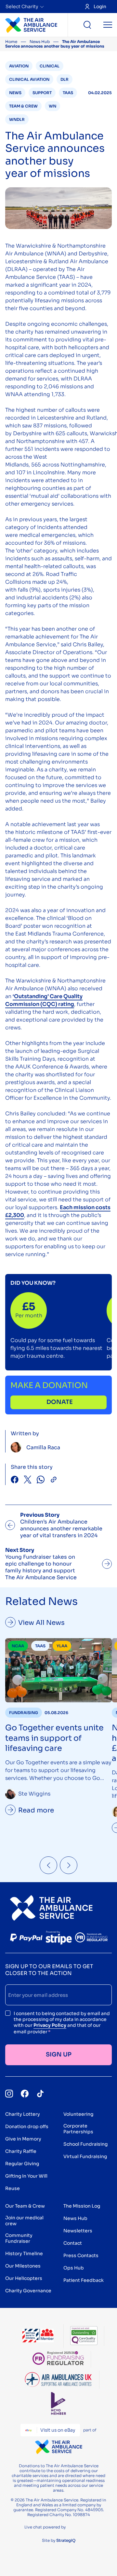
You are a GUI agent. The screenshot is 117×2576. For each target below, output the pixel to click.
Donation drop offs (27, 2126)
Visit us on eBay (58, 2430)
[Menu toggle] (108, 25)
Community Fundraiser (19, 2238)
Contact (73, 2243)
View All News (41, 1623)
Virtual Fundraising (85, 2156)
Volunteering (78, 2114)
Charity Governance (28, 2291)
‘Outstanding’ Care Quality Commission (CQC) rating (44, 1000)
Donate (60, 1402)
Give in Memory (23, 2139)
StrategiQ (66, 2540)
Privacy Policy (50, 2025)
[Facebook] (25, 2094)
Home (11, 42)
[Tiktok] (40, 2094)
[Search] (87, 25)
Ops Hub (74, 2268)
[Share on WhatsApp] (41, 1480)
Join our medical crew (24, 2221)
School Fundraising (85, 2144)
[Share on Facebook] (15, 1480)
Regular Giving (22, 2164)
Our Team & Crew (25, 2206)
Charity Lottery (23, 2114)
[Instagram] (9, 2094)
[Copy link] (54, 1480)
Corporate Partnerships (78, 2129)
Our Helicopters (24, 2278)
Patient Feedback (84, 2280)
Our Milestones (23, 2266)
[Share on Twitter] (28, 1480)
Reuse (13, 2188)
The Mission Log (82, 2206)
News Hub (40, 42)
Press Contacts (81, 2255)
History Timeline (24, 2254)
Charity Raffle (21, 2151)
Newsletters (78, 2231)
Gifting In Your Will (26, 2176)
